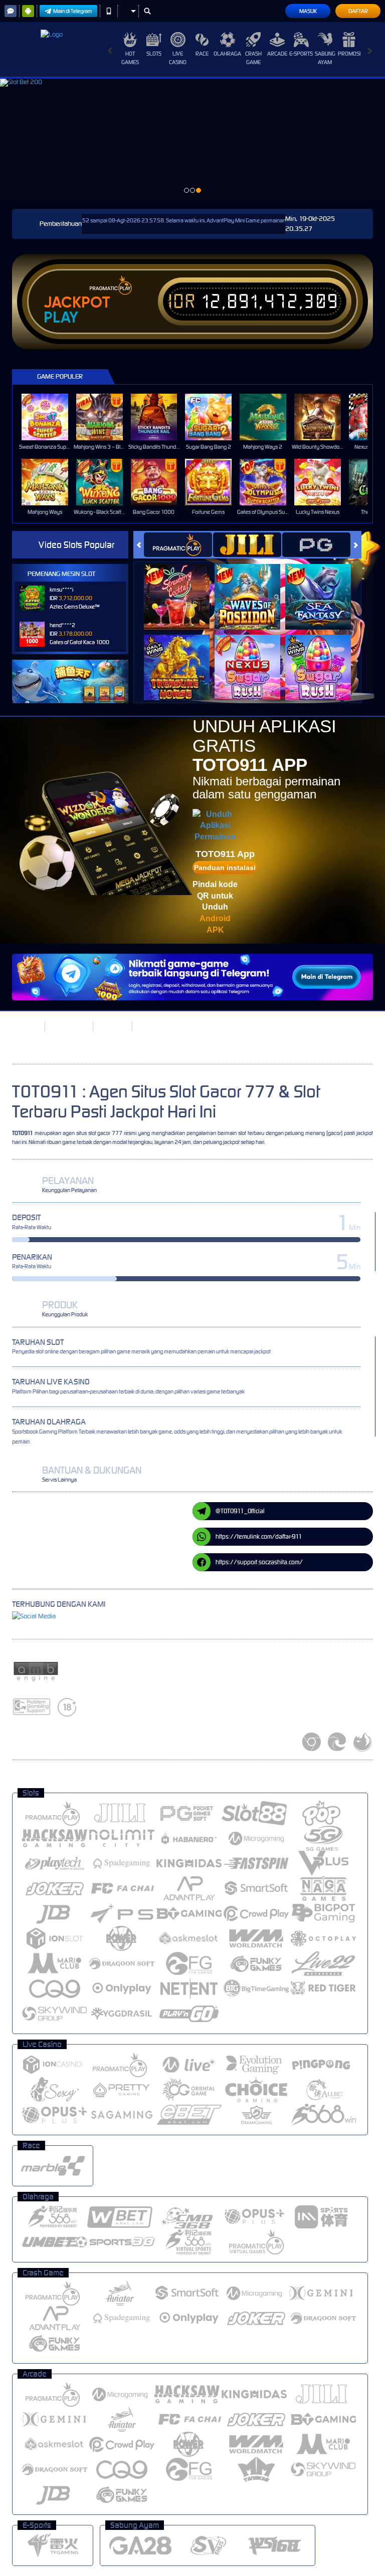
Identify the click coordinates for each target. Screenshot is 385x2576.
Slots (154, 54)
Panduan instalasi (225, 868)
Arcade (277, 54)
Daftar (358, 11)
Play (61, 318)
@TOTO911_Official (240, 1511)
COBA (183, 586)
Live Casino (178, 58)
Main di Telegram (73, 11)
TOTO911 (23, 1133)
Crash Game (253, 58)
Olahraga (227, 54)
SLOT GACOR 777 (162, 1026)
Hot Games (130, 58)
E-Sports (301, 54)
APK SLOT (112, 1026)
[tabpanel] (192, 140)
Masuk (308, 11)
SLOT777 (25, 1026)
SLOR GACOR (68, 1026)
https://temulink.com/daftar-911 (259, 1536)
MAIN (51, 417)
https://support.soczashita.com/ (259, 1562)
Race (202, 54)
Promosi (349, 54)
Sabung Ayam (325, 58)
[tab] (178, 545)
